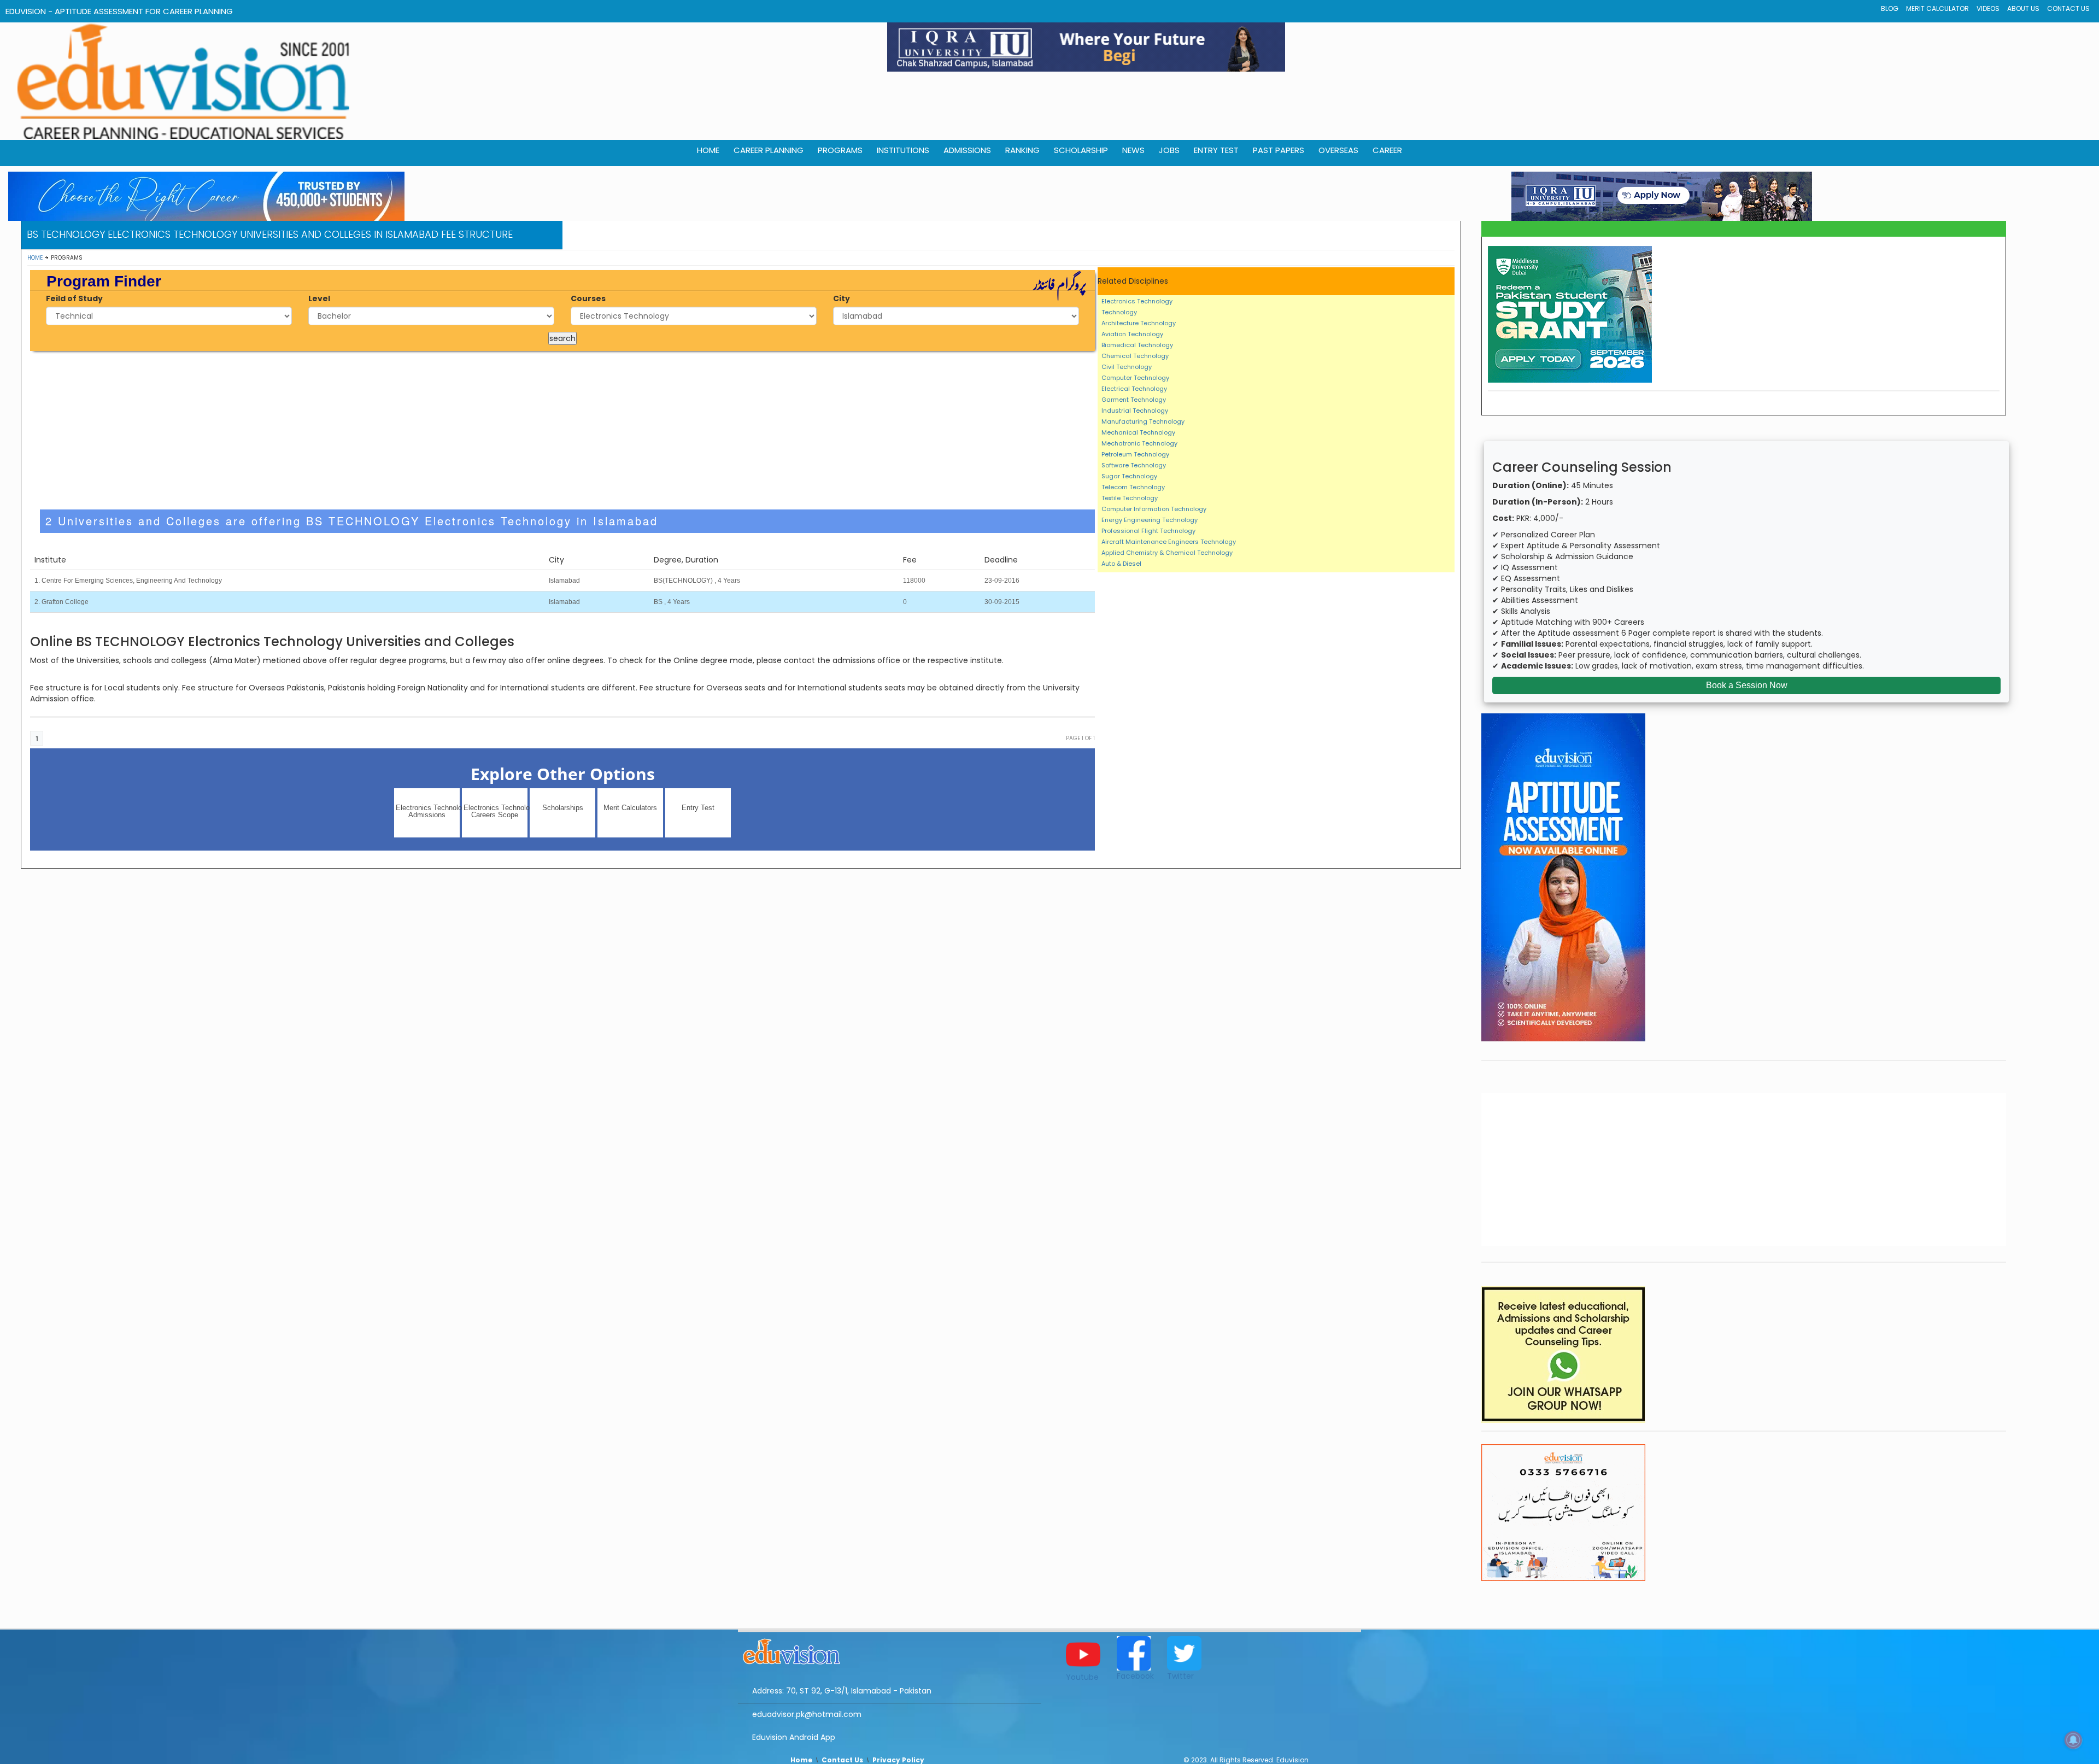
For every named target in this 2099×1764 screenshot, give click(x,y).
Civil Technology (1127, 367)
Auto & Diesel (1121, 564)
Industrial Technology (1135, 411)
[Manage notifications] (2073, 1740)
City (842, 298)
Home (35, 258)
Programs (840, 150)
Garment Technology (1134, 400)
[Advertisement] (562, 430)
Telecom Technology (1133, 487)
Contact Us (2068, 8)
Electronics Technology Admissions (428, 811)
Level (319, 298)
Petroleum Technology (1135, 454)
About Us (2023, 8)
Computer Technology (1135, 378)
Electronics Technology (1137, 301)
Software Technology (1134, 465)
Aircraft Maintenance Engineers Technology (1169, 542)
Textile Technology (1130, 498)
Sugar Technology (1129, 476)
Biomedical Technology (1137, 345)
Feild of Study (74, 298)
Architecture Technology (1139, 323)
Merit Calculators (630, 808)
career (1387, 150)
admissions (967, 150)
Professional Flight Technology (1148, 531)
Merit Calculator (1937, 8)
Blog (1890, 8)
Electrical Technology (1134, 389)
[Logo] (890, 1650)
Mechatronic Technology (1139, 443)
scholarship (1081, 150)
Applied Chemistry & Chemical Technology (1167, 553)
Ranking (1022, 150)
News (1133, 150)
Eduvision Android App (794, 1737)
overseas (1338, 150)
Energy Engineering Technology (1150, 520)
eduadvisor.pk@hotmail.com (807, 1714)
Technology (1119, 312)
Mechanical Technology (1138, 432)
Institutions (903, 150)
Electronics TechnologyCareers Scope (496, 811)
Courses (588, 298)
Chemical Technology (1135, 356)
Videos (1988, 8)
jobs (1169, 150)
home (708, 150)
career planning (769, 150)
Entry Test (1216, 150)
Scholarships (563, 808)
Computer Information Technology (1154, 509)
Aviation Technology (1132, 334)
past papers (1279, 150)
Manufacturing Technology (1143, 421)
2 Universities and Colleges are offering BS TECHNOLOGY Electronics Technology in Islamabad (352, 521)
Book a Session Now (1747, 685)
